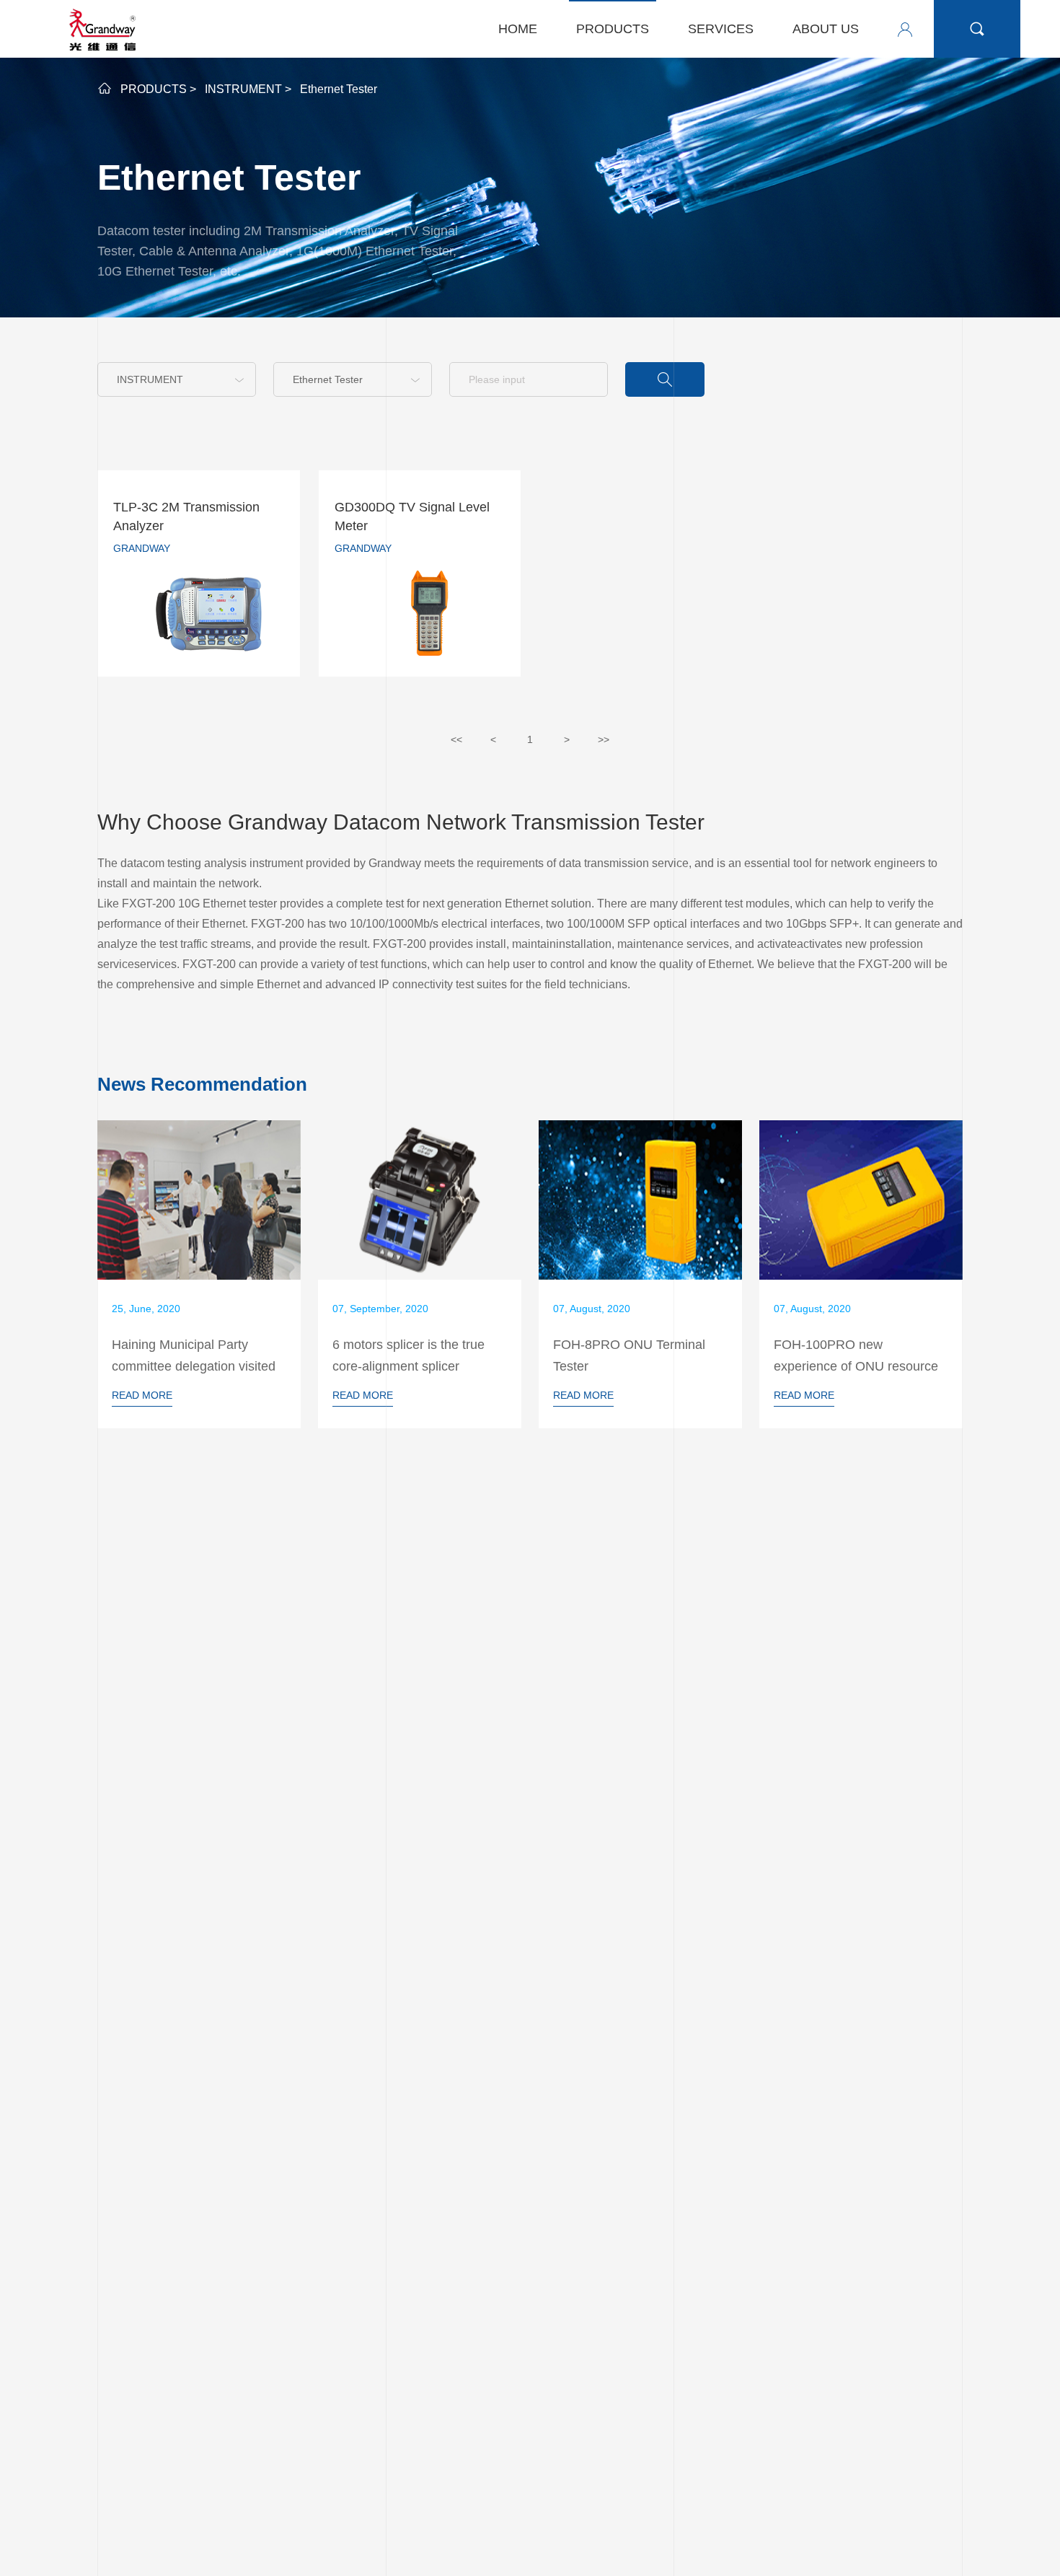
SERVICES (721, 29)
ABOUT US (826, 29)
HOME (518, 29)
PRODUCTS (613, 29)
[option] (199, 1274)
